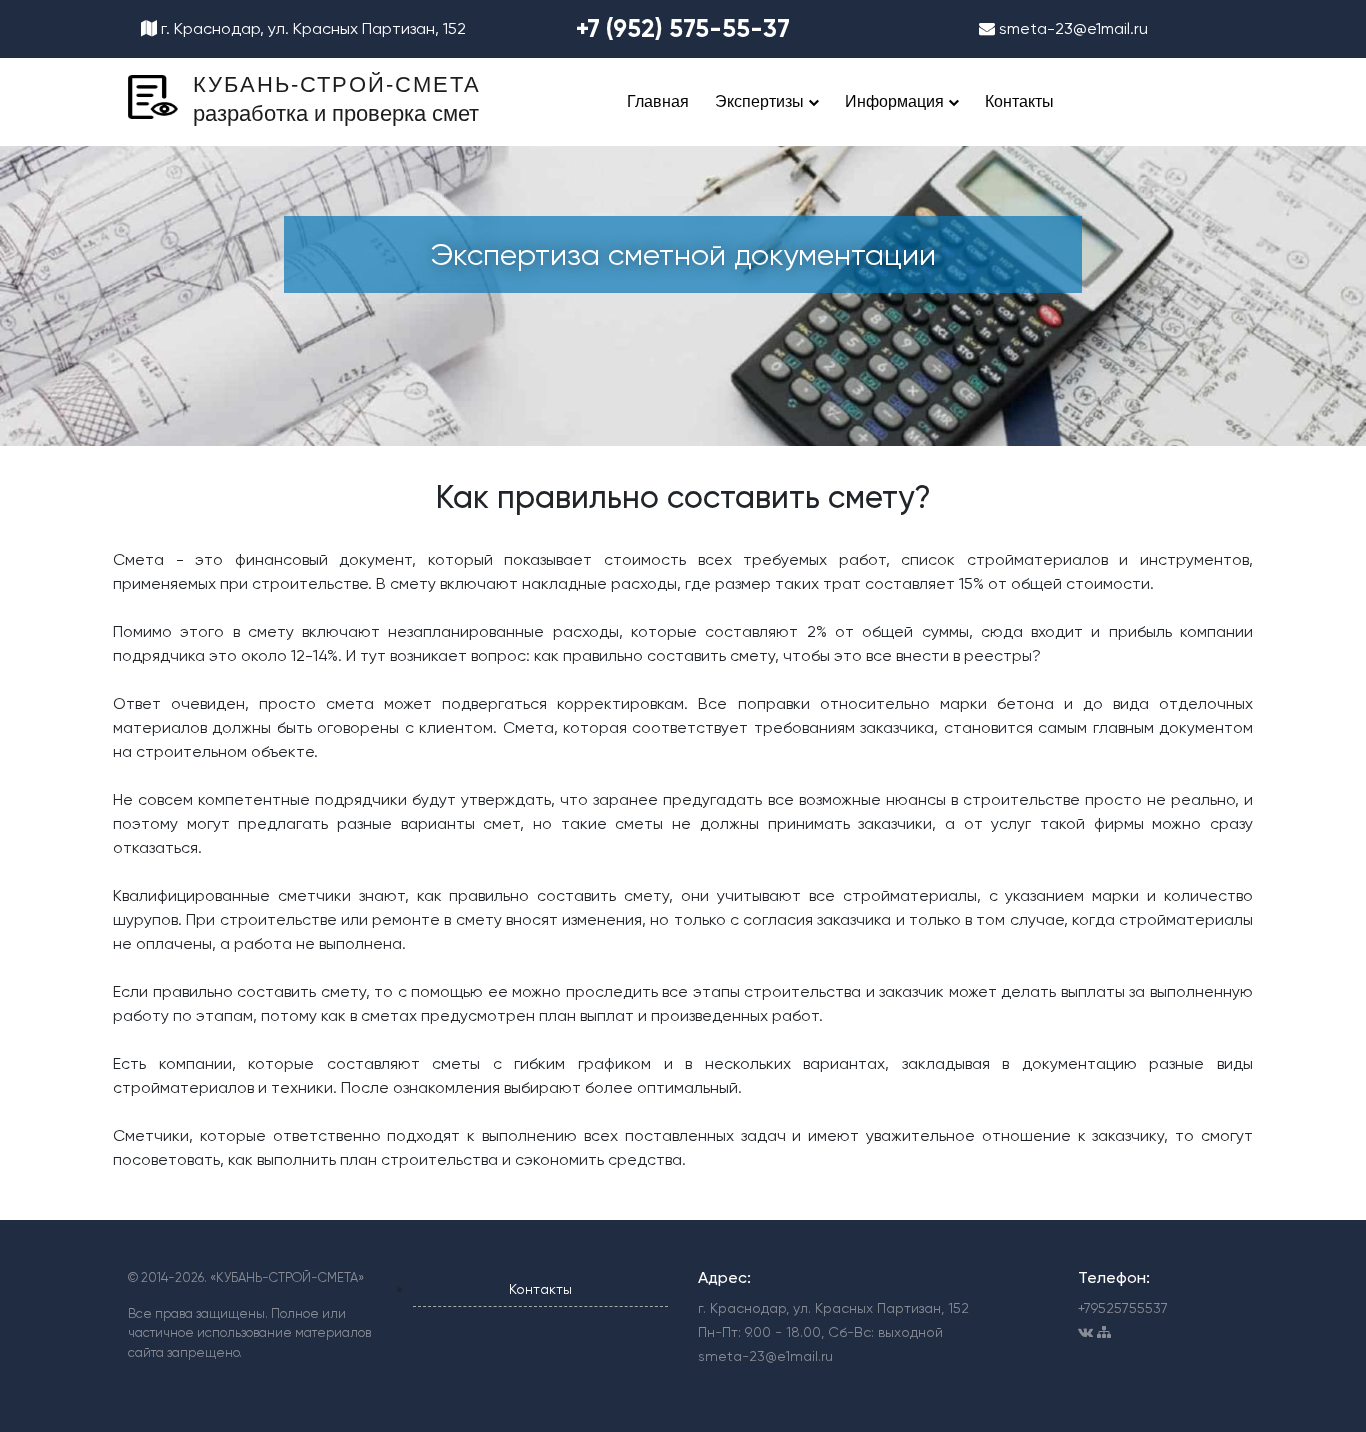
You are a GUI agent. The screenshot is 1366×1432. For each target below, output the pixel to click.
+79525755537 (1123, 1308)
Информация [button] (896, 101)
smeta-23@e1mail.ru (1071, 28)
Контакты (1019, 101)
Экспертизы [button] (761, 101)
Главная (658, 101)
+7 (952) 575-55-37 (683, 28)
